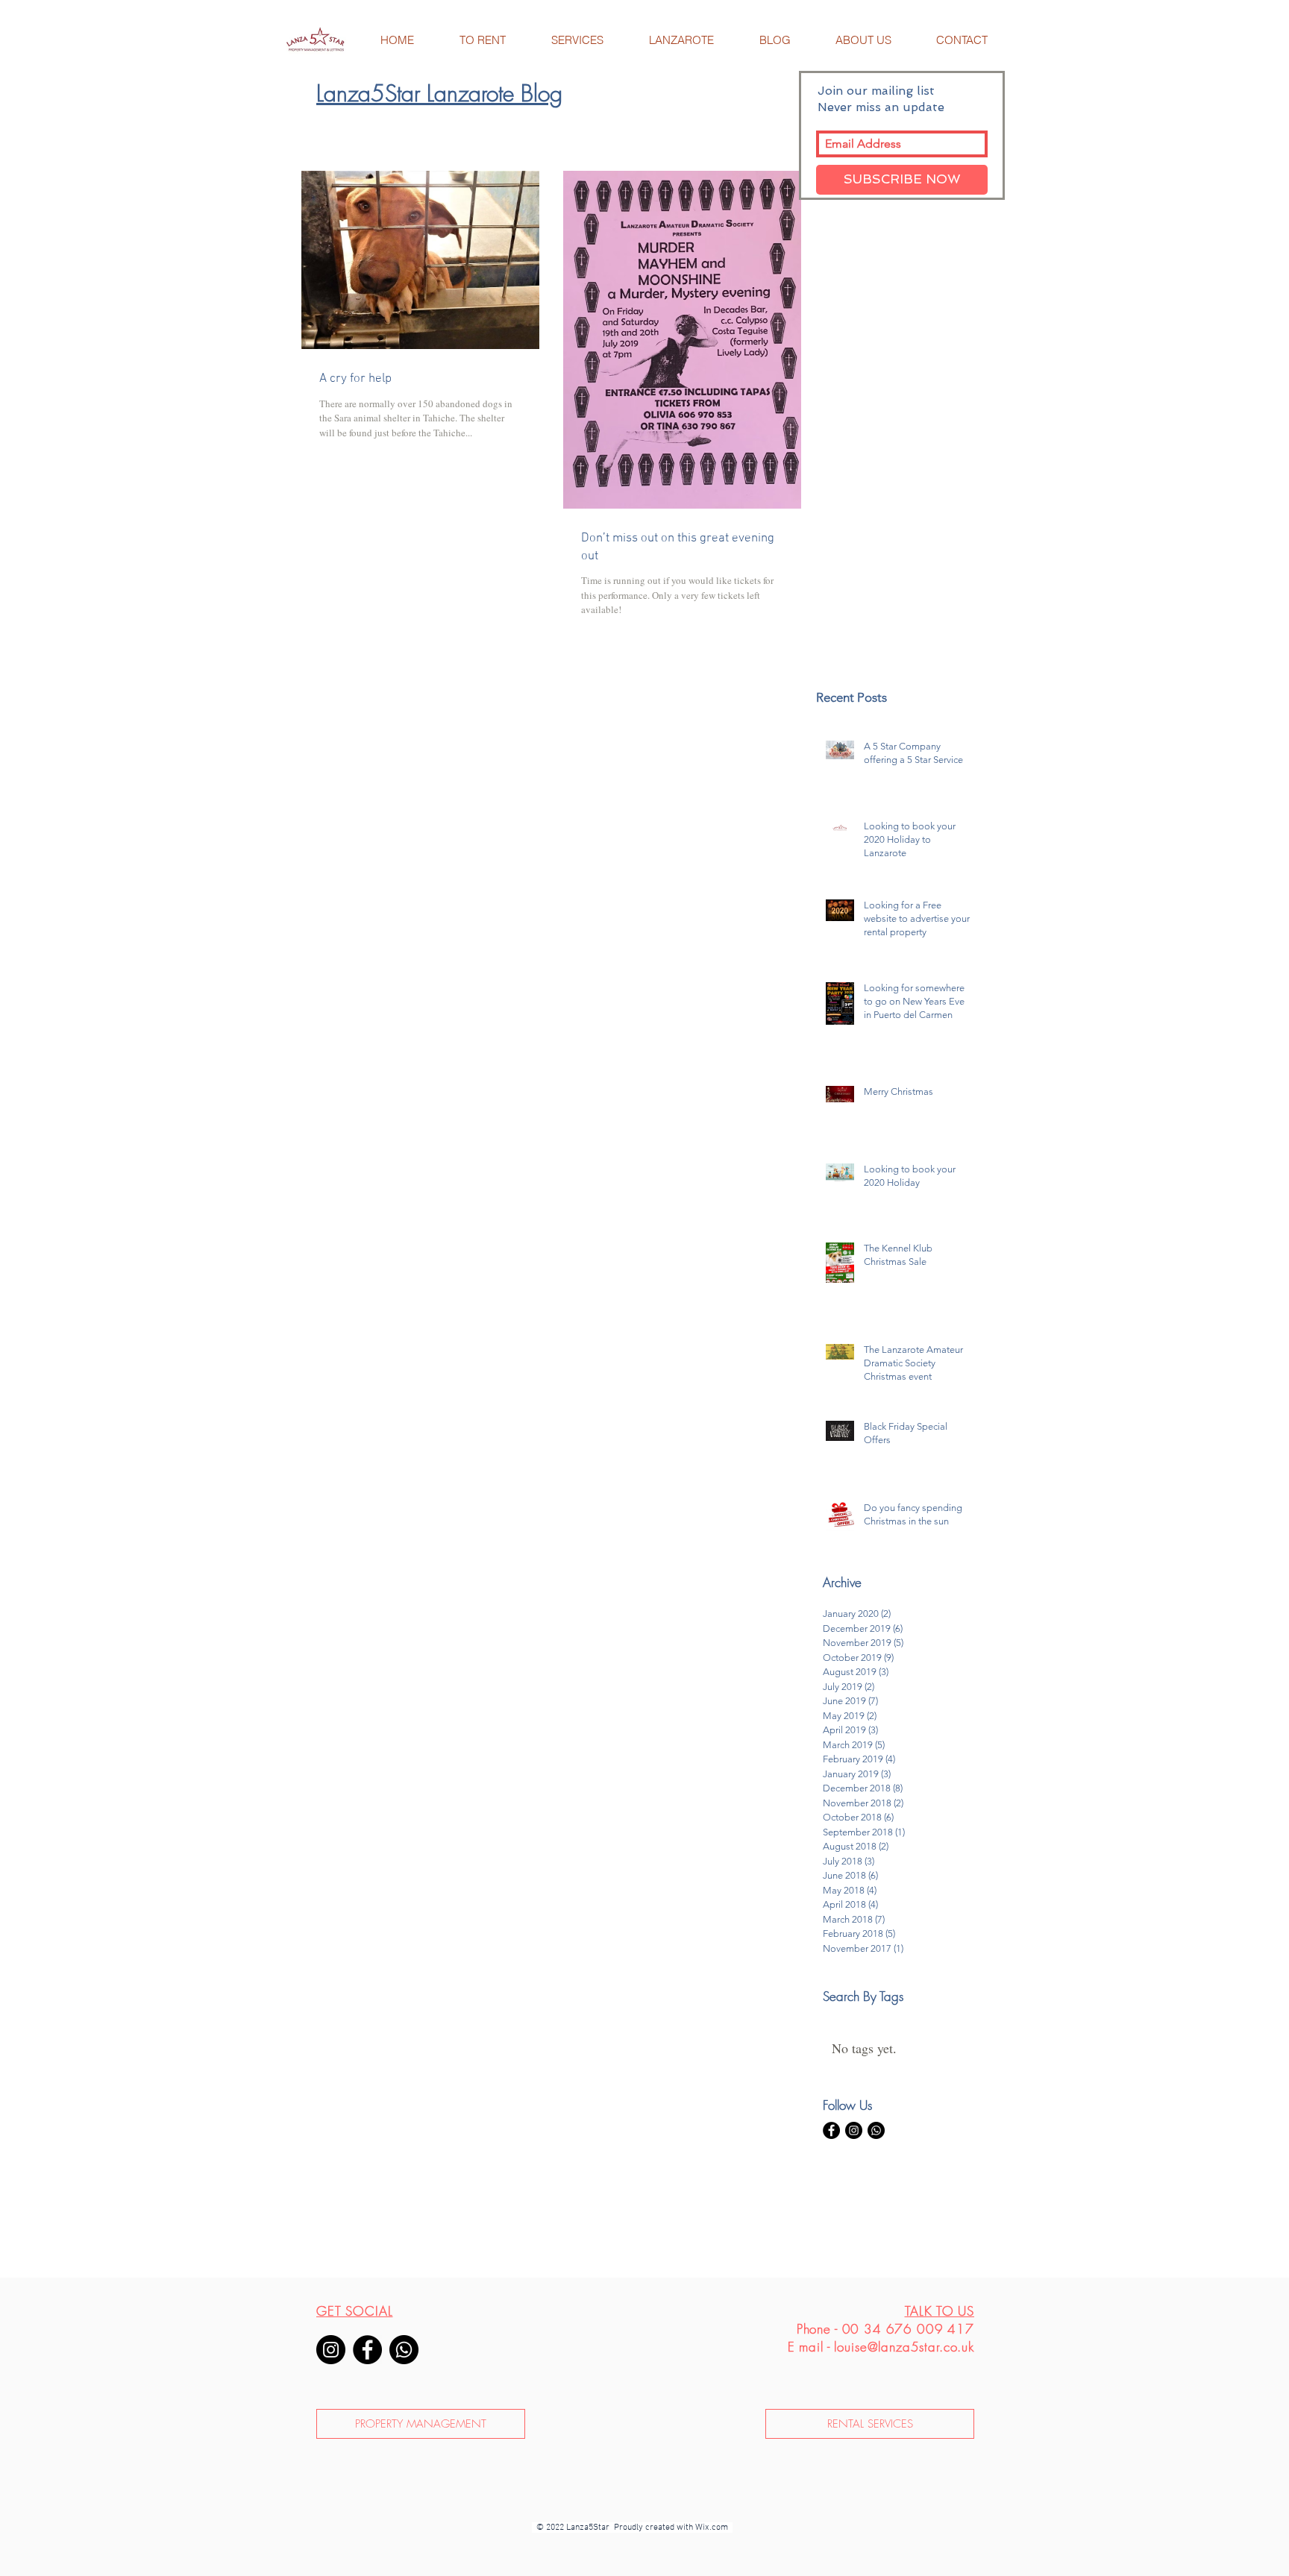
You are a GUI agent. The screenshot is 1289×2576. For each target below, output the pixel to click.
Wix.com (714, 2528)
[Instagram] (331, 2350)
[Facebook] (367, 2350)
